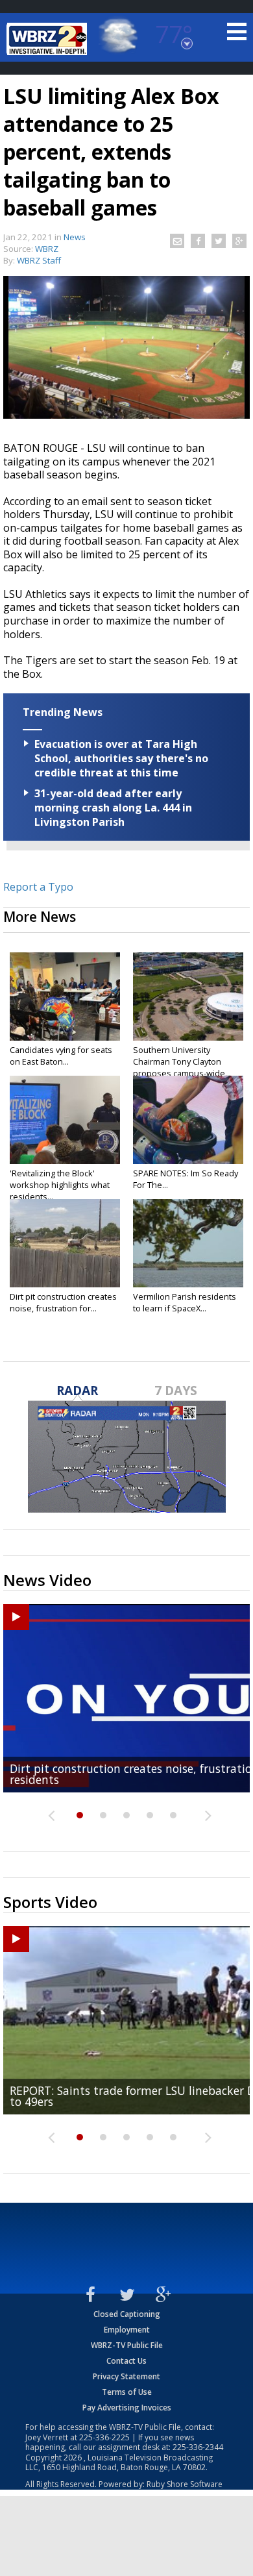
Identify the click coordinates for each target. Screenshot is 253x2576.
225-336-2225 (104, 2437)
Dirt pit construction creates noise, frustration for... (63, 1302)
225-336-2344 (198, 2447)
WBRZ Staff (39, 260)
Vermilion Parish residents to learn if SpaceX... (185, 1302)
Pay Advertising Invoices (127, 2408)
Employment (127, 2330)
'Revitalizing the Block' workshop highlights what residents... (60, 1185)
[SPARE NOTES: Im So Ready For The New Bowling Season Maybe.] (188, 1120)
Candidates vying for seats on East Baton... (61, 1056)
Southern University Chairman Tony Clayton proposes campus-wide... (182, 1061)
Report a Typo (38, 887)
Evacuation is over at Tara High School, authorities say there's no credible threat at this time (121, 758)
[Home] (49, 39)
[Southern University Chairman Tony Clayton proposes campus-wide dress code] (188, 997)
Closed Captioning (127, 2314)
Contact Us (126, 2361)
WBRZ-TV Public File (127, 2345)
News (75, 237)
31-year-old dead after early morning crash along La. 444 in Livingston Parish (113, 808)
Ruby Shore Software (185, 2484)
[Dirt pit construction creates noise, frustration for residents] (65, 1243)
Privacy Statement (126, 2376)
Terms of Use (127, 2392)
